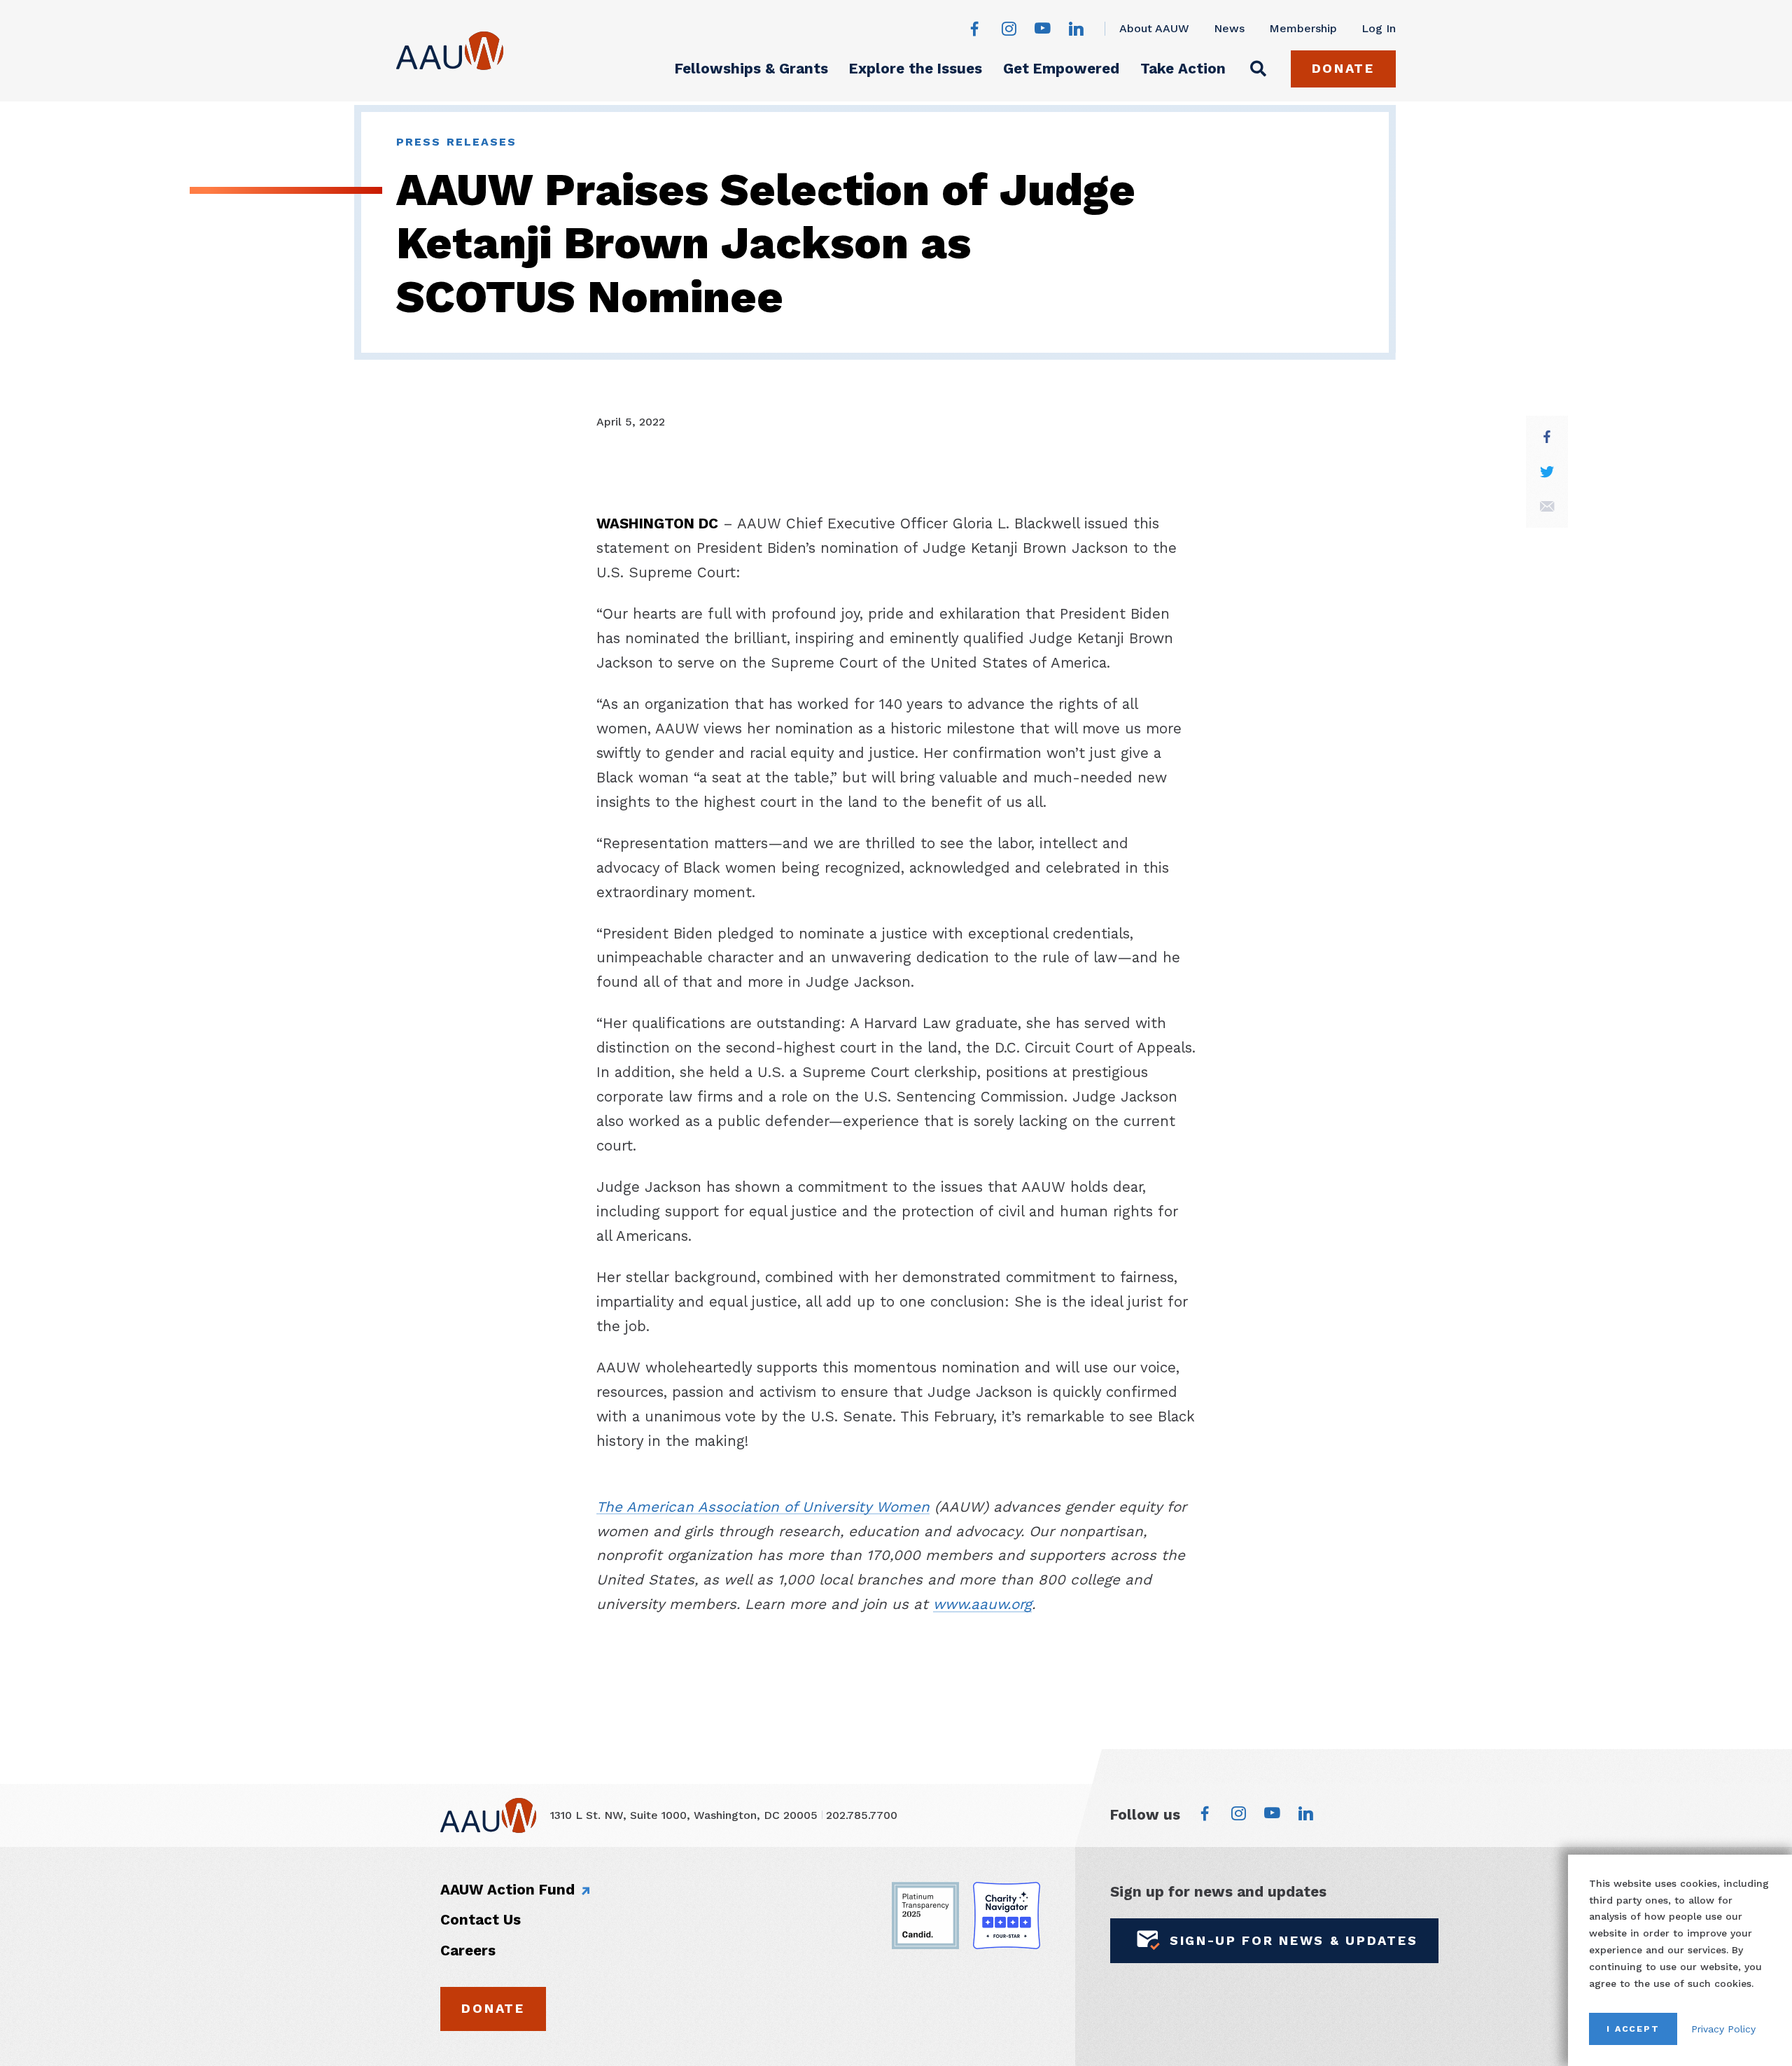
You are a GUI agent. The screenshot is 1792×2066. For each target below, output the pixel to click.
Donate (1343, 68)
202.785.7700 (862, 1815)
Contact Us (481, 1920)
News (1229, 28)
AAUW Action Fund (507, 1890)
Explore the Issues (916, 69)
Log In (1379, 28)
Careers (468, 1951)
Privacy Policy (1723, 2029)
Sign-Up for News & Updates (1294, 1940)
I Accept (1633, 2029)
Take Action (1183, 69)
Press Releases (456, 142)
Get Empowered (1061, 69)
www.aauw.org (982, 1604)
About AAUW (1154, 28)
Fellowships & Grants (751, 69)
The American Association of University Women (763, 1507)
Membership (1303, 28)
